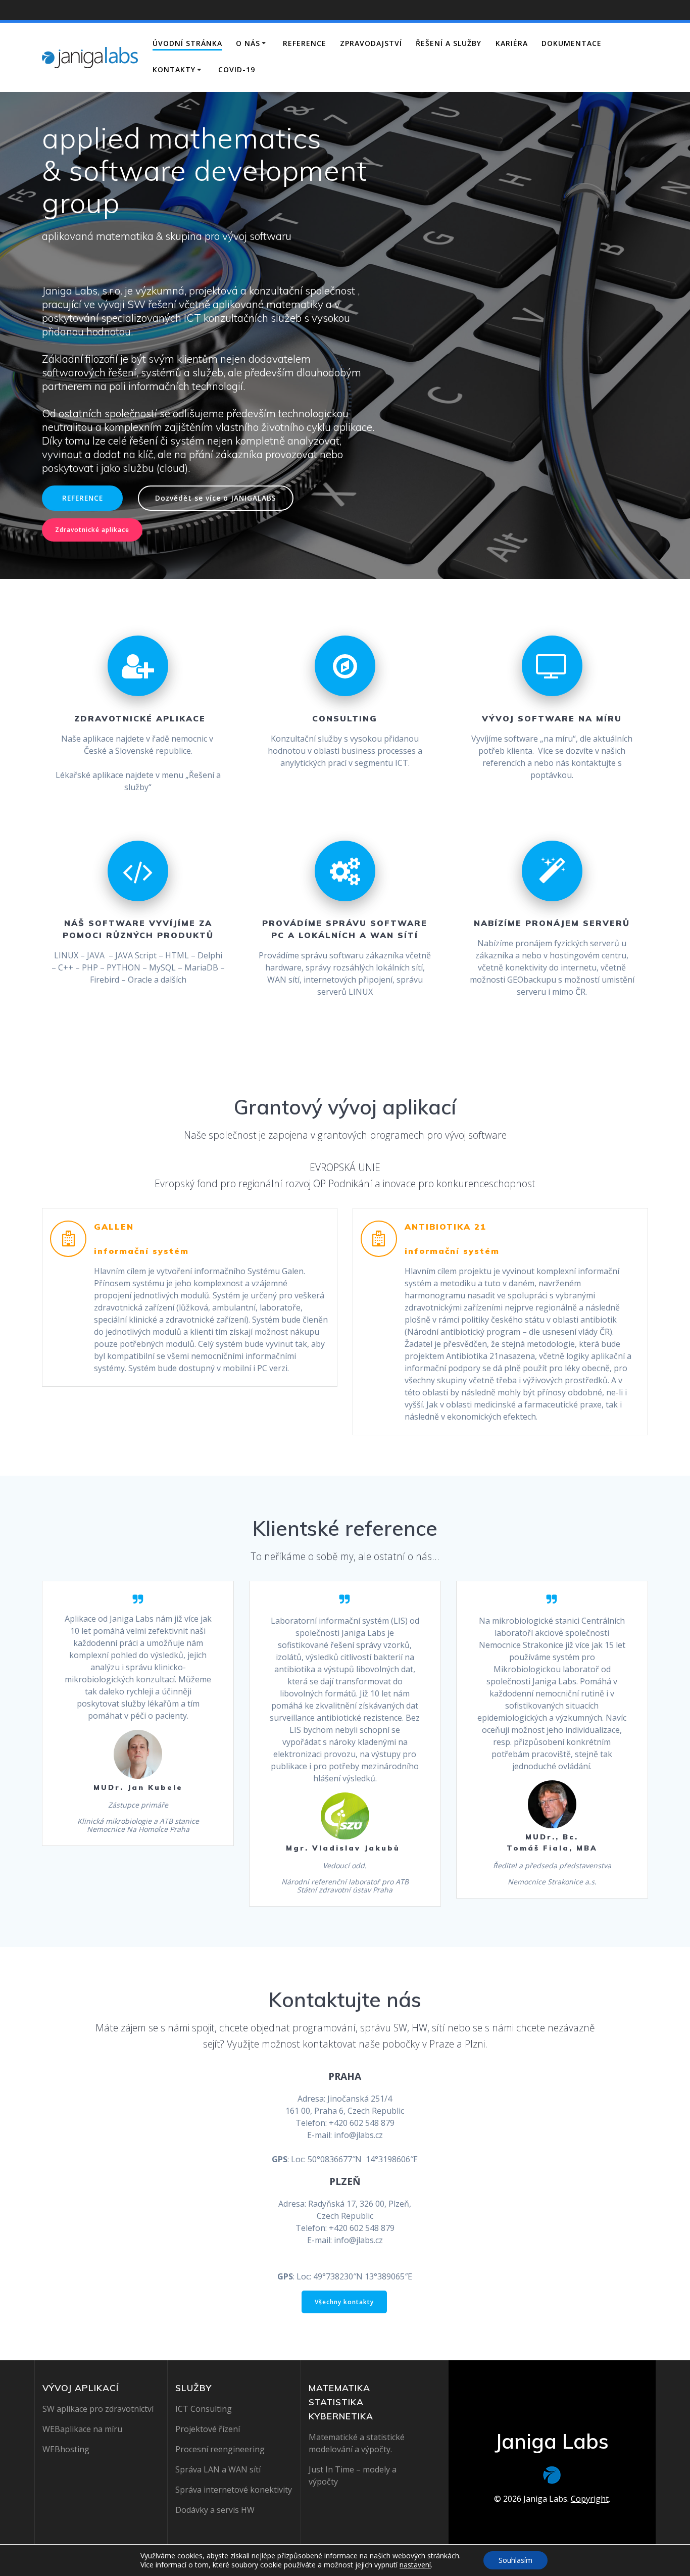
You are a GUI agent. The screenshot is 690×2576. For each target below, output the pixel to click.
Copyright (590, 2499)
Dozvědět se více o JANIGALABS (216, 498)
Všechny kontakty (344, 2302)
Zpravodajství (371, 43)
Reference (305, 43)
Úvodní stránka (187, 43)
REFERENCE (83, 498)
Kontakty (174, 69)
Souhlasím (515, 2560)
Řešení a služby (449, 43)
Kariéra (512, 43)
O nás (248, 43)
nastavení (415, 2565)
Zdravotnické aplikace (92, 530)
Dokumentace (572, 43)
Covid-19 (237, 69)
